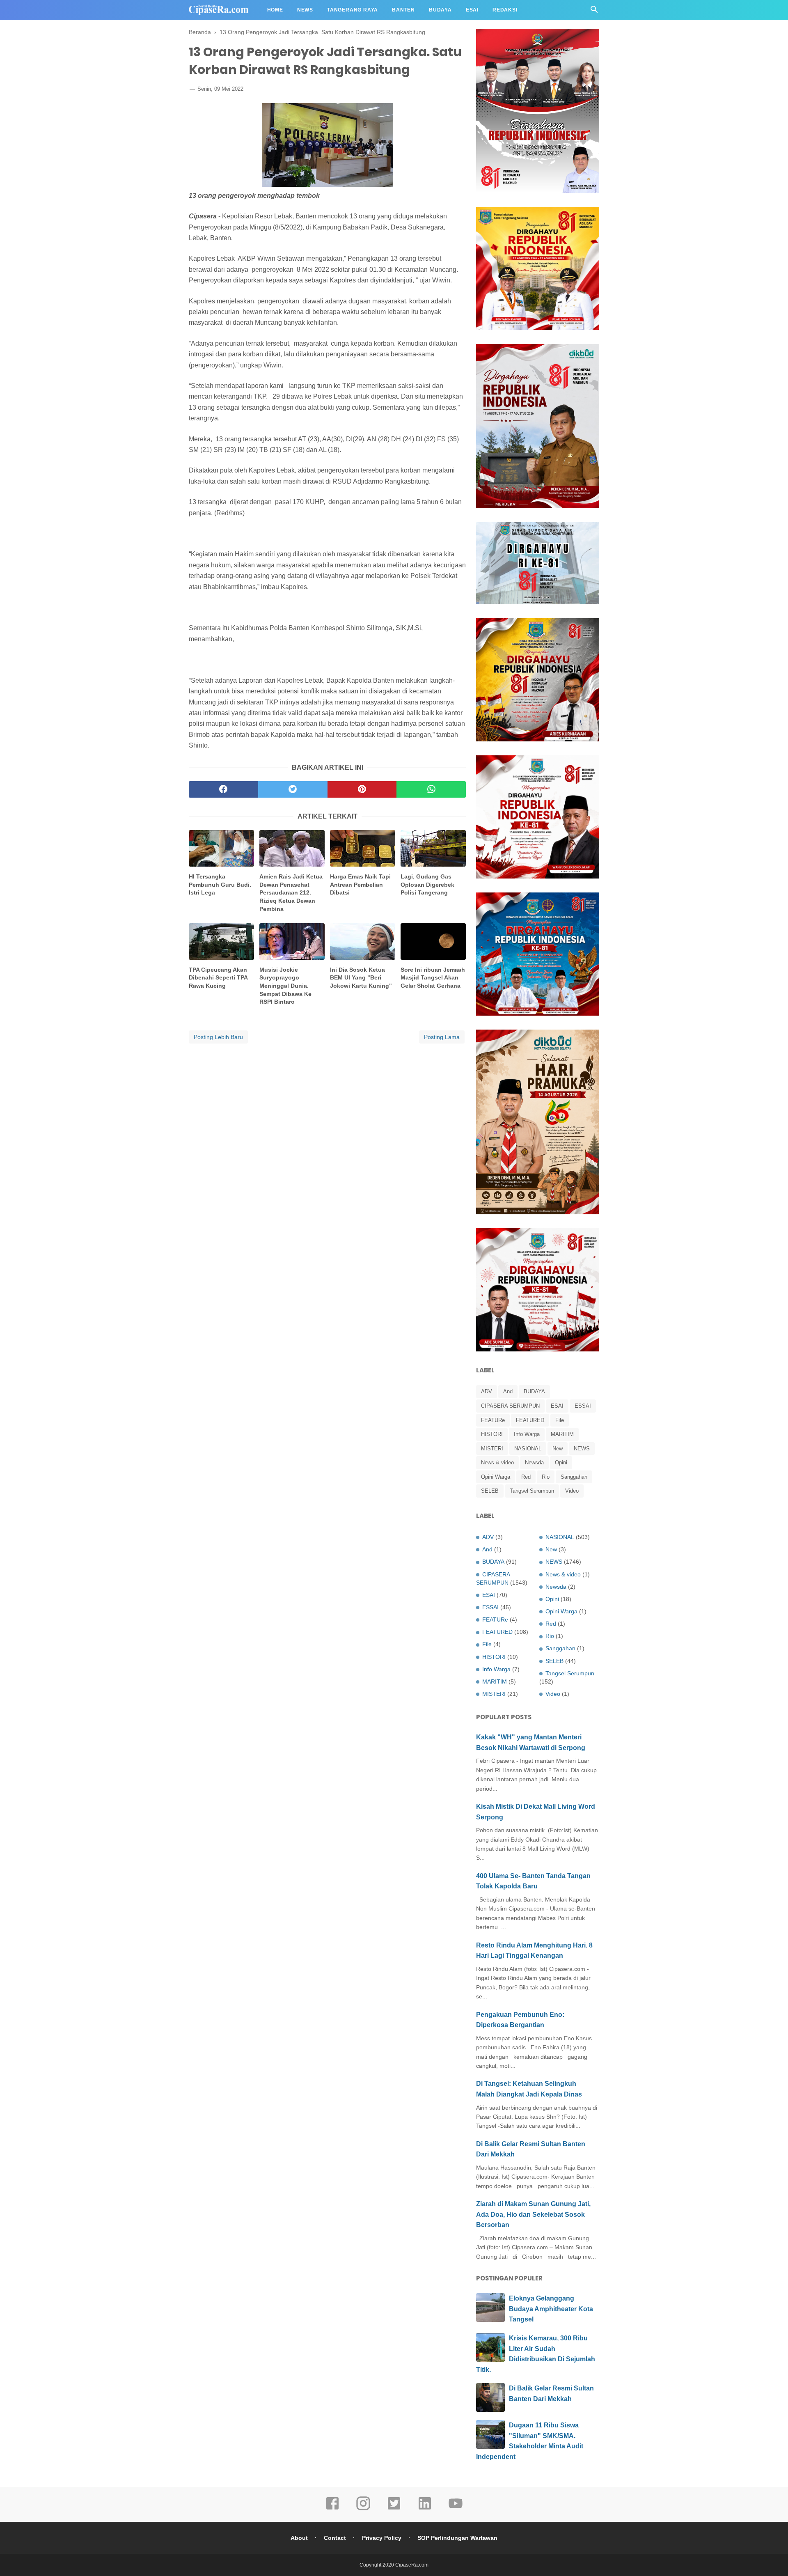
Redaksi (505, 10)
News (305, 10)
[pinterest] (362, 789)
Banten (403, 10)
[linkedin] (425, 2509)
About (299, 2538)
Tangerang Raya (353, 10)
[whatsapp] (431, 789)
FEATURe (493, 1420)
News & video (497, 1462)
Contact (335, 2538)
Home (275, 10)
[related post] (221, 848)
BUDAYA (534, 1391)
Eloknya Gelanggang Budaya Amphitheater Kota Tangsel (551, 2309)
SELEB (490, 1491)
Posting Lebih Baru (218, 1037)
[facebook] (223, 789)
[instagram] (363, 2509)
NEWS (582, 1449)
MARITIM (562, 1434)
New (558, 1449)
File (560, 1420)
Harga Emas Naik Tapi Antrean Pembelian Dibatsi (360, 884)
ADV (487, 1391)
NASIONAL (528, 1449)
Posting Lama (442, 1037)
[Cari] (594, 12)
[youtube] (456, 2509)
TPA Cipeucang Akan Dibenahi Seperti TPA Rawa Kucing (218, 978)
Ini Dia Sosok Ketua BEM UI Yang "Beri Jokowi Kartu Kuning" (361, 978)
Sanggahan (574, 1477)
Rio (546, 1477)
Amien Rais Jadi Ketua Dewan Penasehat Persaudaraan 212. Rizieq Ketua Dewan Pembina (291, 892)
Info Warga (527, 1434)
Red (526, 1477)
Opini (561, 1462)
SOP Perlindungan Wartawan (457, 2538)
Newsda (534, 1462)
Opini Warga (496, 1477)
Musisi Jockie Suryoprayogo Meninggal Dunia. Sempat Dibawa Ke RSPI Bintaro (285, 986)
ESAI (557, 1406)
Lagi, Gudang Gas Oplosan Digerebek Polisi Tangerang (427, 884)
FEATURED (530, 1420)
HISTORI (492, 1434)
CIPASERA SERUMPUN (510, 1406)
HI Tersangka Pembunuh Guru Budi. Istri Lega (220, 884)
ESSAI (583, 1406)
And (508, 1391)
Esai (472, 10)
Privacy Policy (382, 2538)
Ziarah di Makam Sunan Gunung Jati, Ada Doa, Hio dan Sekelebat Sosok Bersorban (533, 2214)
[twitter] (293, 789)
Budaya (440, 10)
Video (572, 1491)
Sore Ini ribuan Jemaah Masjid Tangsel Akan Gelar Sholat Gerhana (433, 978)
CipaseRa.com (412, 2565)
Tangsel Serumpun (532, 1491)
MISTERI (492, 1449)
